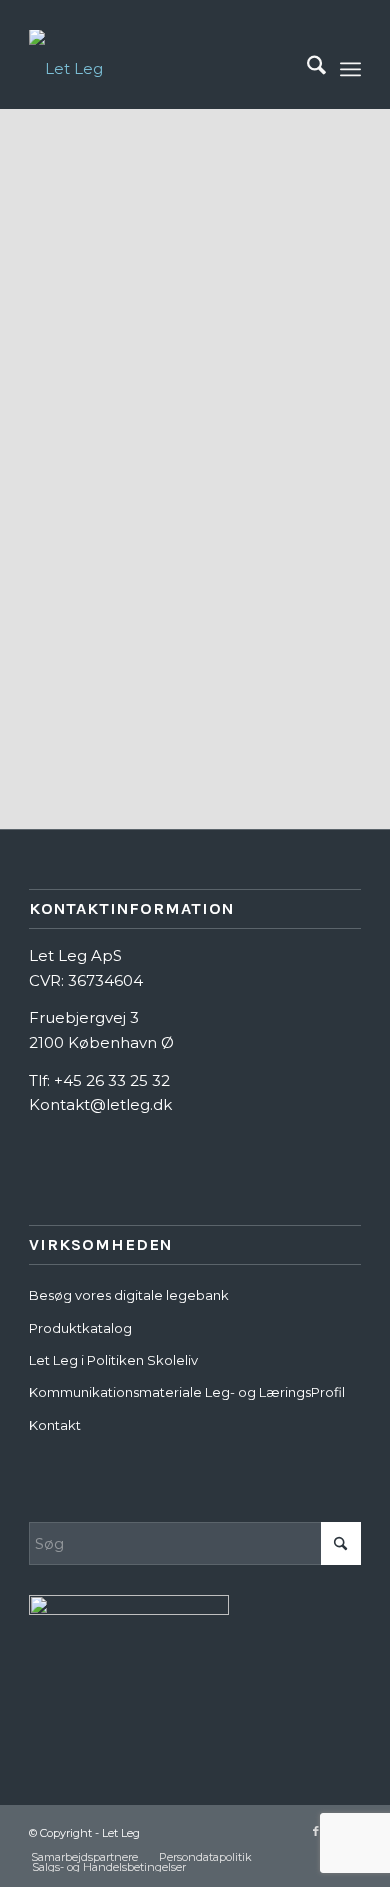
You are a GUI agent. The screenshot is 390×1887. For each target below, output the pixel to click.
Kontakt (55, 1425)
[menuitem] (306, 69)
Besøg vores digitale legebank (129, 1295)
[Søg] (306, 69)
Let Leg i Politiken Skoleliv (113, 1360)
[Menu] (350, 69)
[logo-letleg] (161, 69)
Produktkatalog (80, 1328)
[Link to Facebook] (316, 1831)
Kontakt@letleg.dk (100, 1104)
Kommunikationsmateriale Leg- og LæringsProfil (187, 1392)
